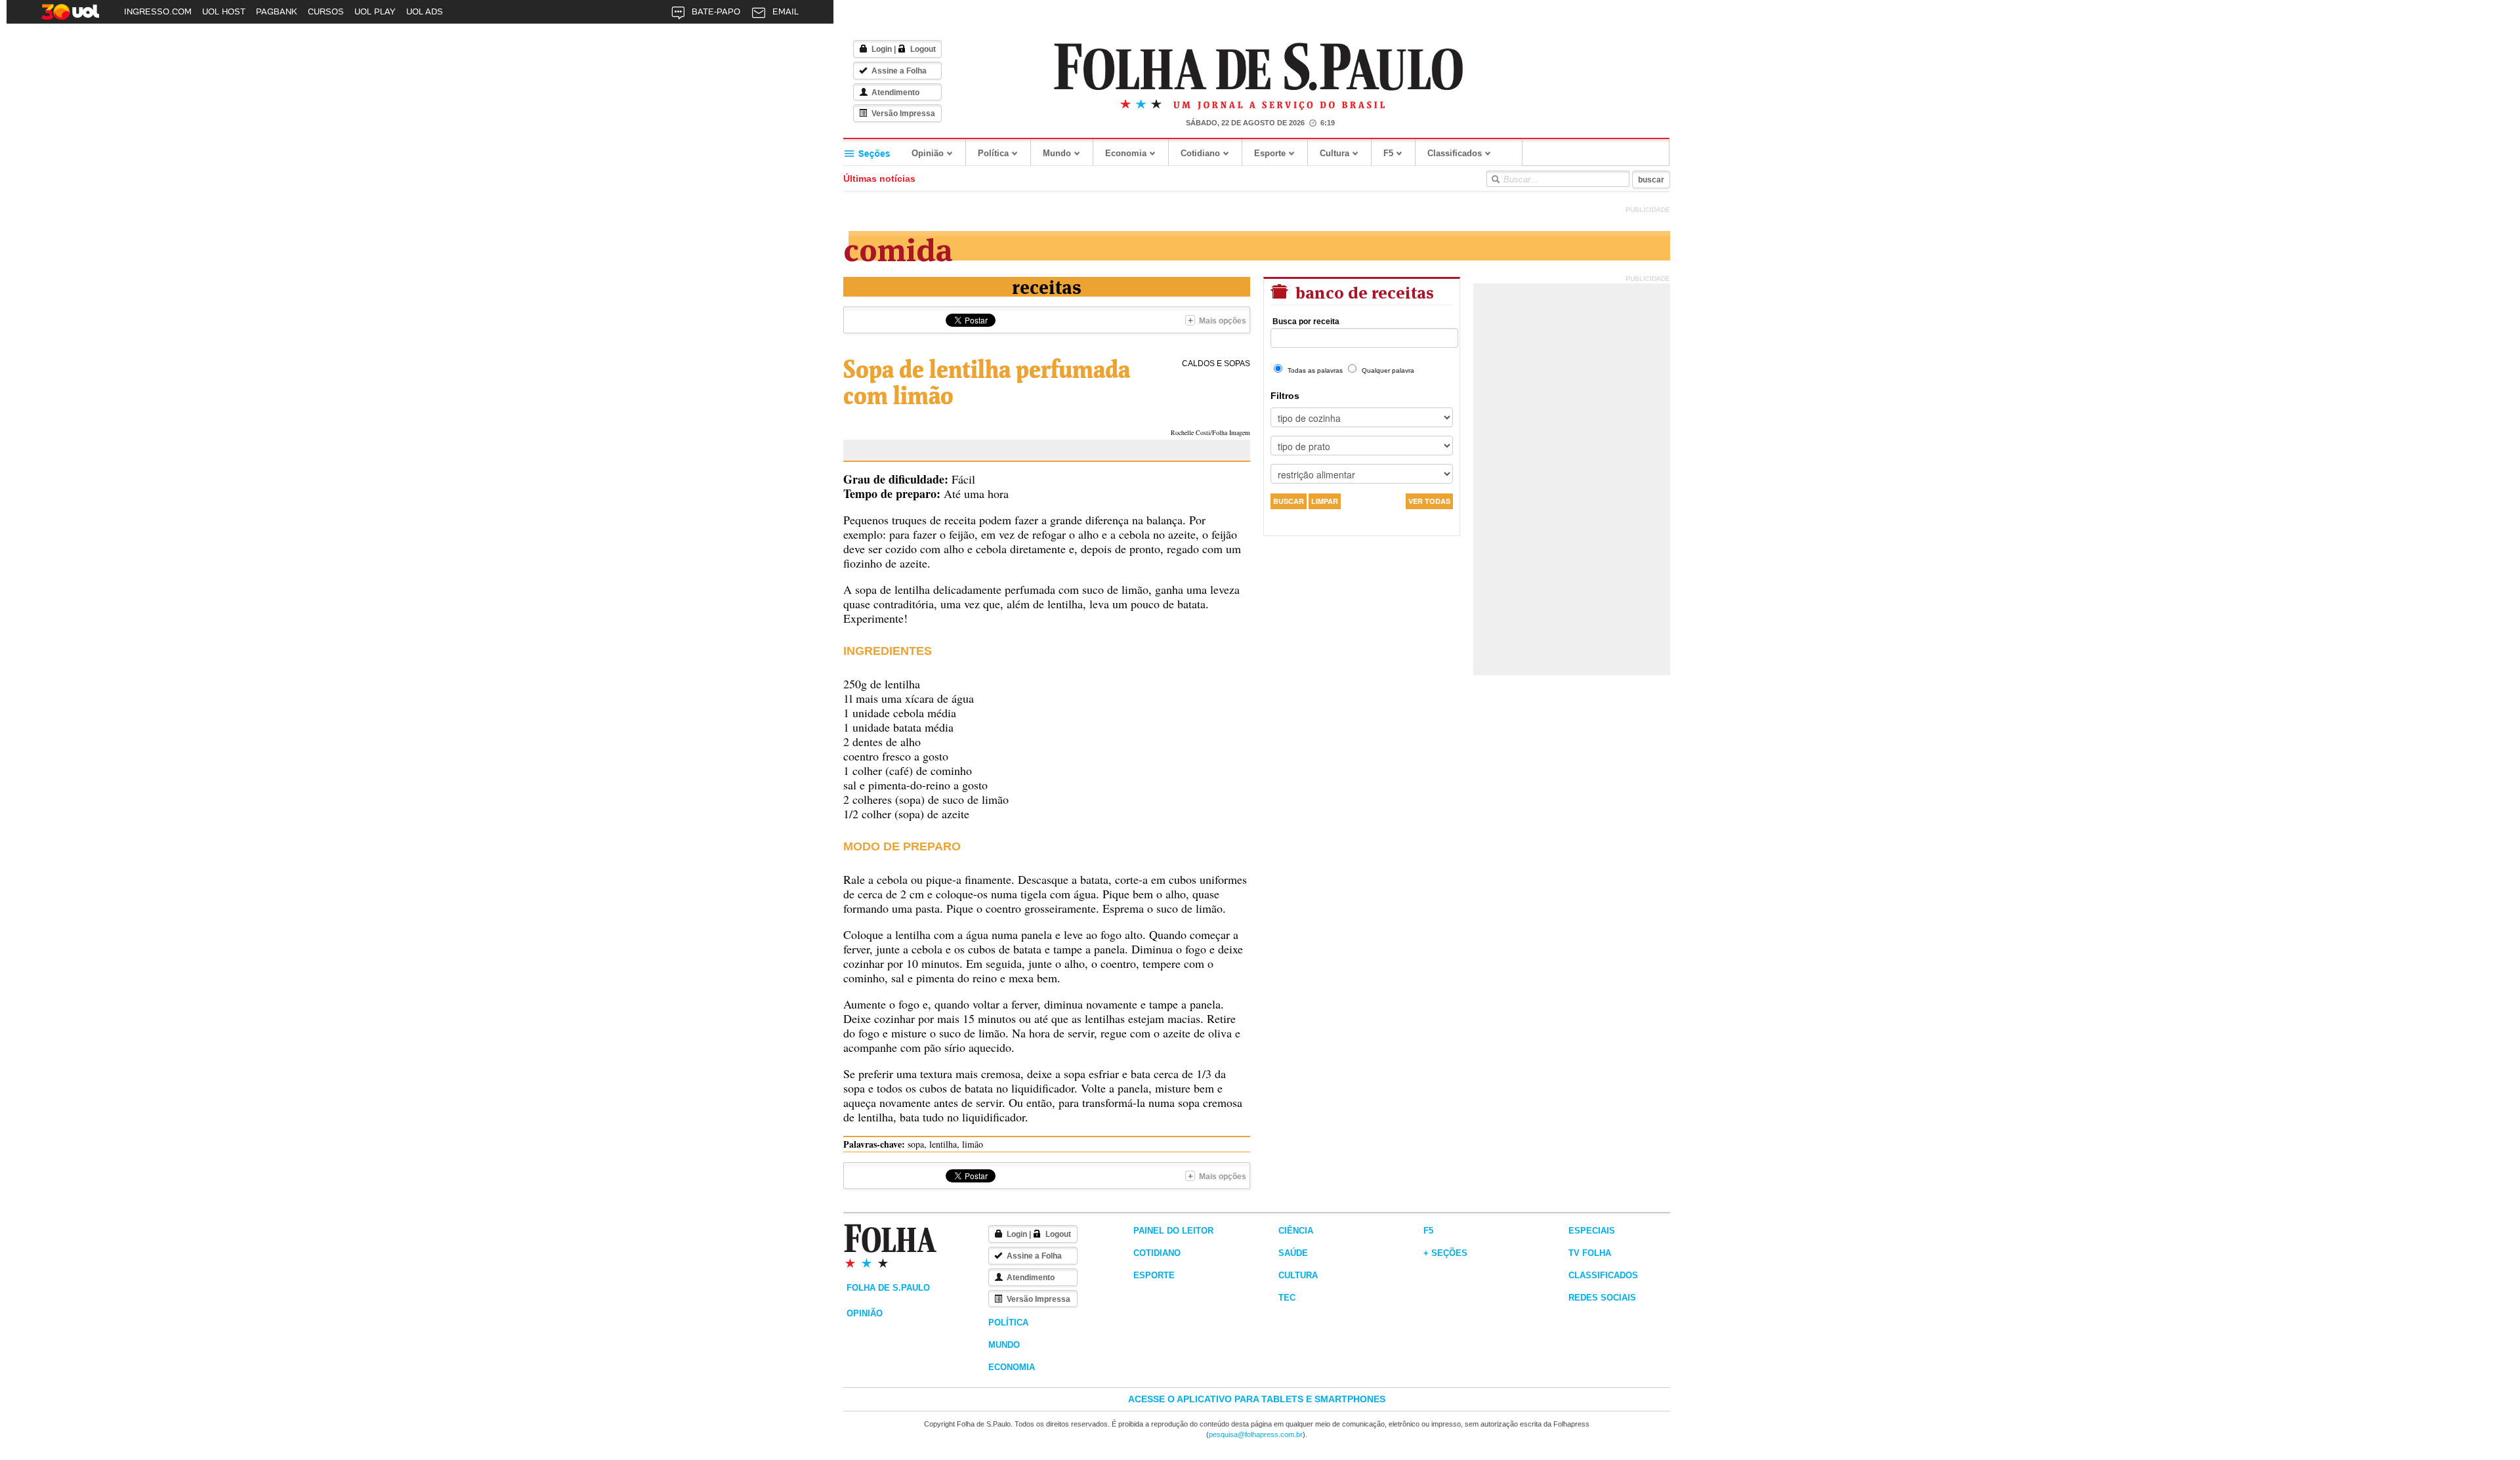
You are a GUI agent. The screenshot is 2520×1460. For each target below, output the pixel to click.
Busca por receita (1306, 322)
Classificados (1455, 153)
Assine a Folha (899, 71)
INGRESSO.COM (158, 11)
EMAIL (786, 11)
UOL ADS (425, 11)
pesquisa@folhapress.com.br (1256, 1434)
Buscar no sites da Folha (1495, 179)
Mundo (1057, 153)
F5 (1388, 153)
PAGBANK (277, 11)
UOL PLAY (375, 11)
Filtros (1285, 396)
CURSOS (326, 11)
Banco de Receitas (1363, 291)
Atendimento (895, 93)
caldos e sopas (1216, 364)
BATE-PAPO (716, 11)
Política (993, 153)
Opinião (928, 153)
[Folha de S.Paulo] (1259, 67)
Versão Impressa (903, 114)
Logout (923, 49)
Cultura (1334, 153)
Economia (1126, 153)
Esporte (1270, 153)
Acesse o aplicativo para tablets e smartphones (1257, 1399)
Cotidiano (1200, 153)
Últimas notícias (879, 178)
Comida (898, 247)
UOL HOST (224, 11)
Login (882, 49)
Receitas (1047, 286)
